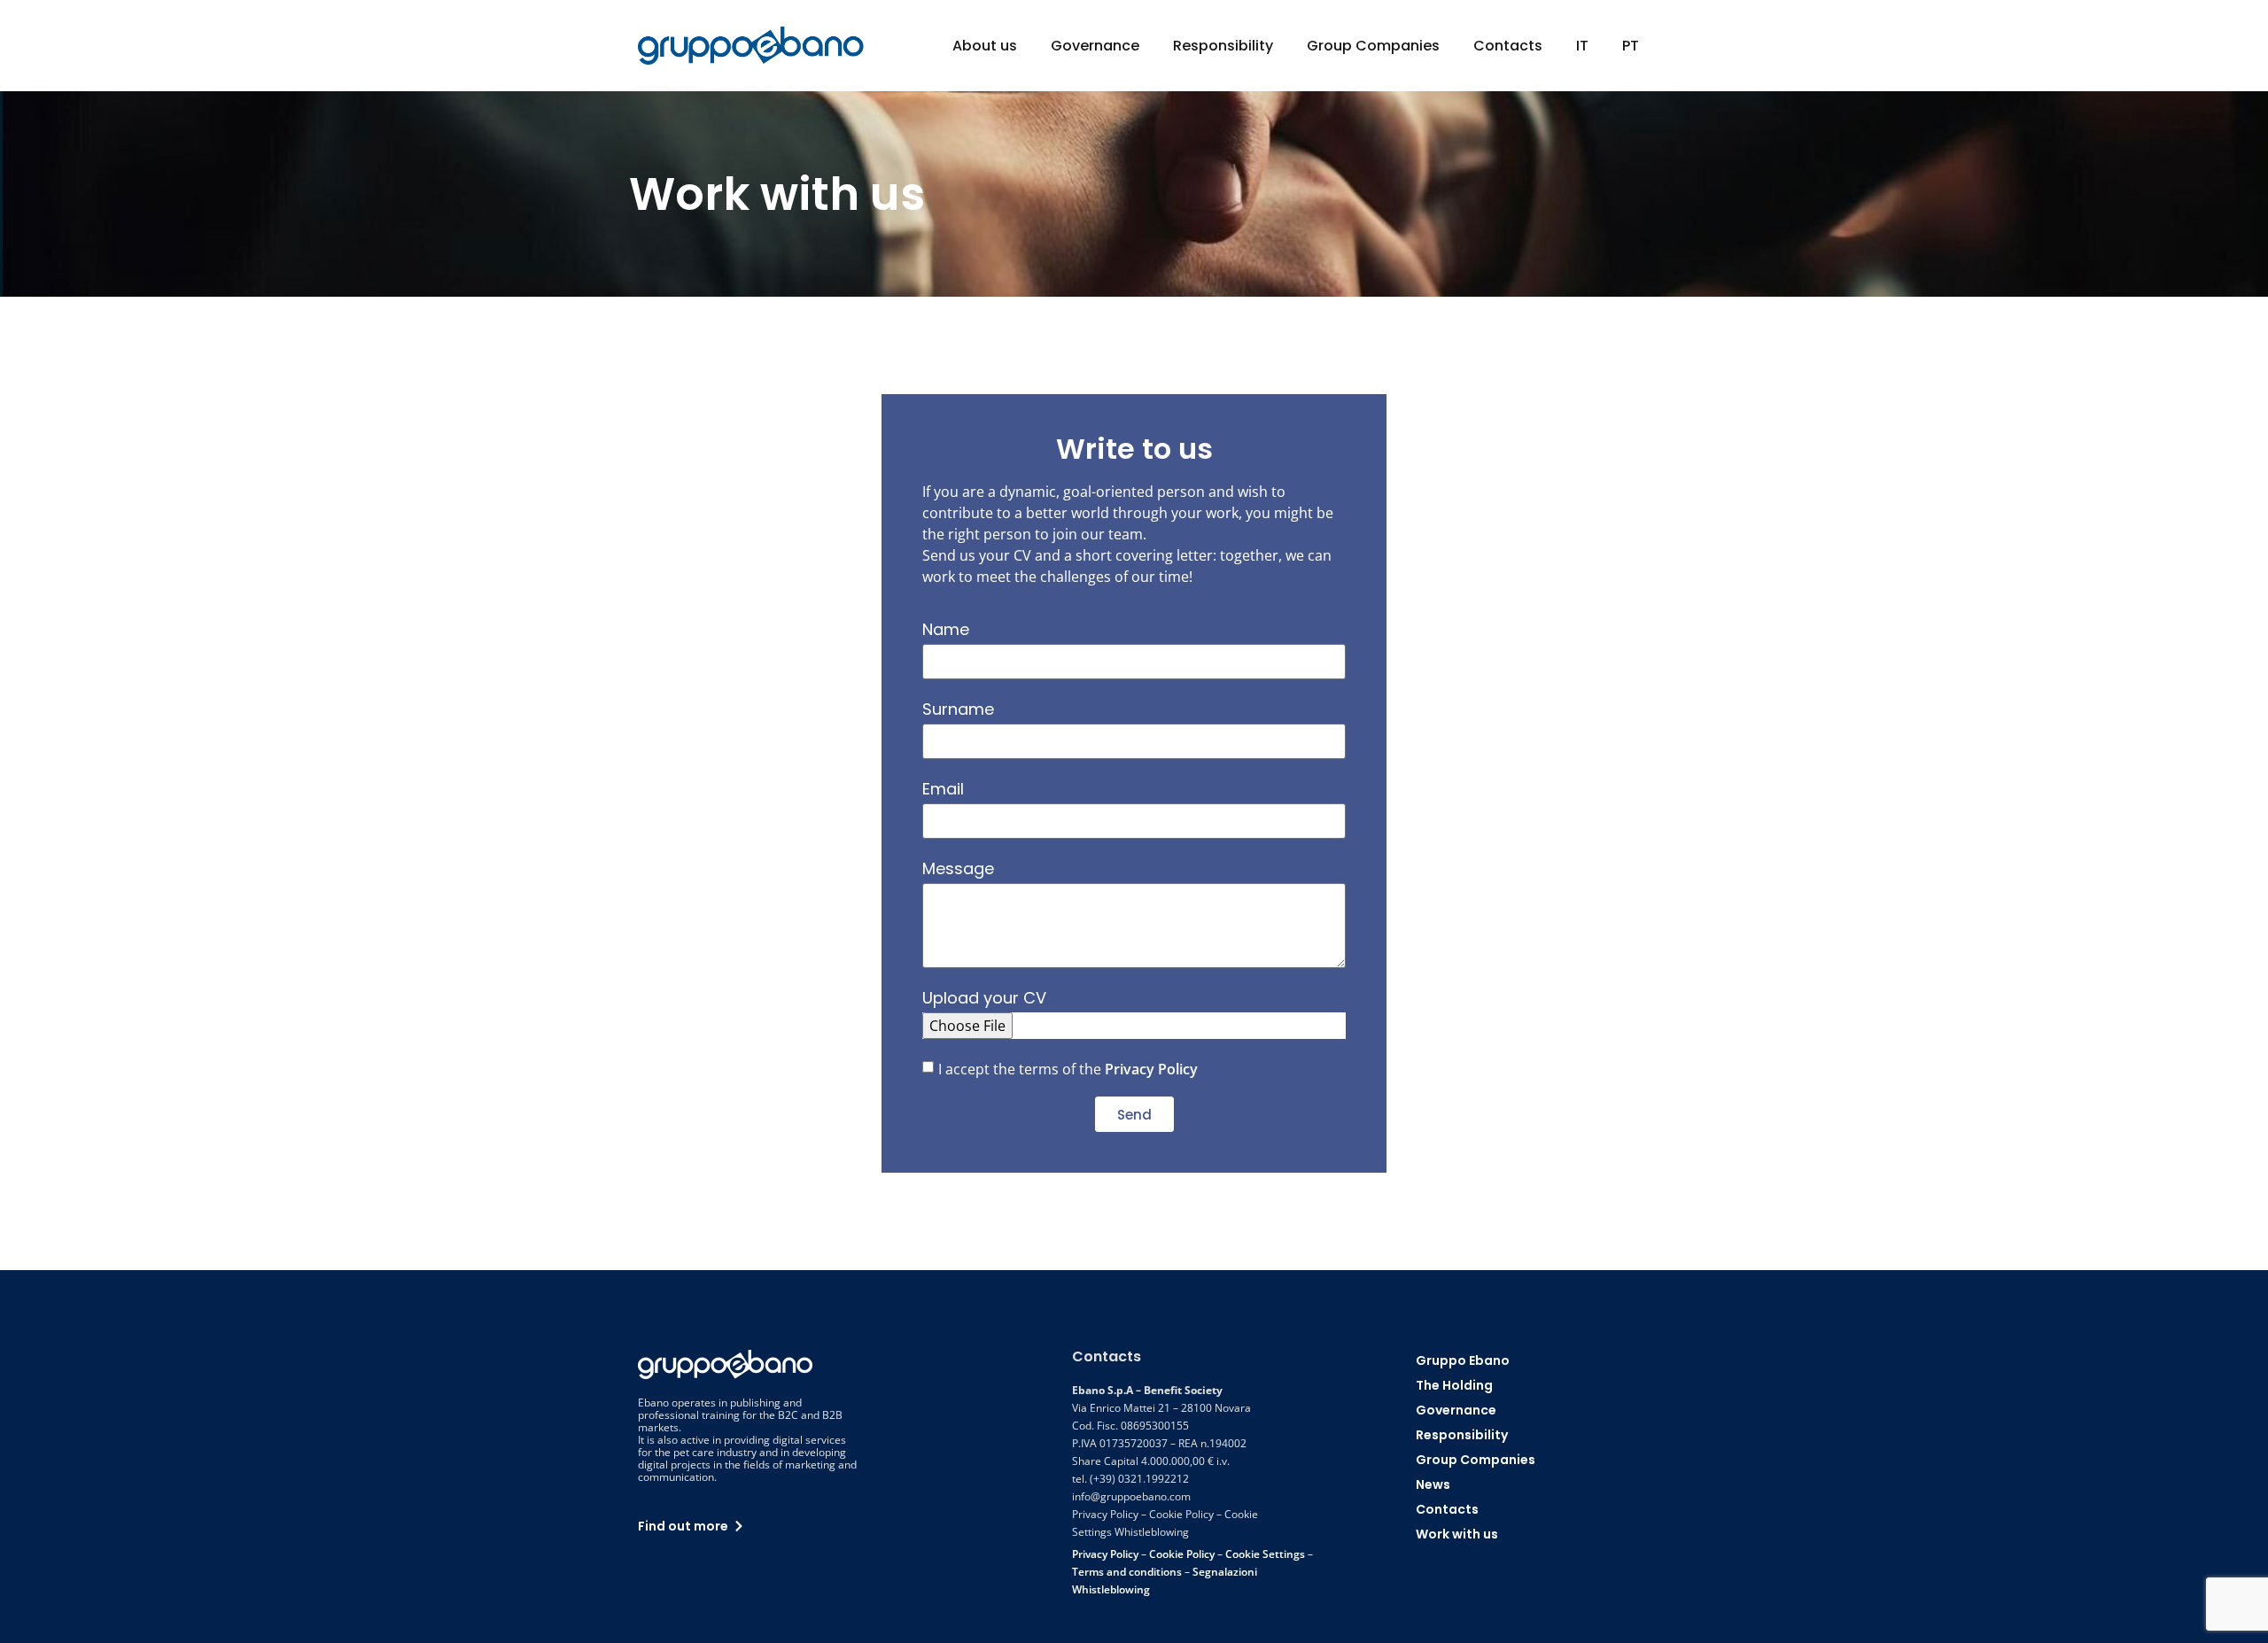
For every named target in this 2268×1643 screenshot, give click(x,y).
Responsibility (1223, 46)
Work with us (1457, 1534)
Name (946, 629)
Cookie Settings (1265, 1554)
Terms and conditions (1127, 1572)
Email (943, 789)
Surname (958, 709)
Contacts (1508, 46)
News (1433, 1484)
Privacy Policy (1151, 1069)
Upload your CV (984, 998)
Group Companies (1373, 46)
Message (958, 868)
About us (985, 46)
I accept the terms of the (1068, 1069)
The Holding (1454, 1385)
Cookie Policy (1182, 1554)
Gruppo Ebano (1463, 1360)
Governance (1095, 46)
